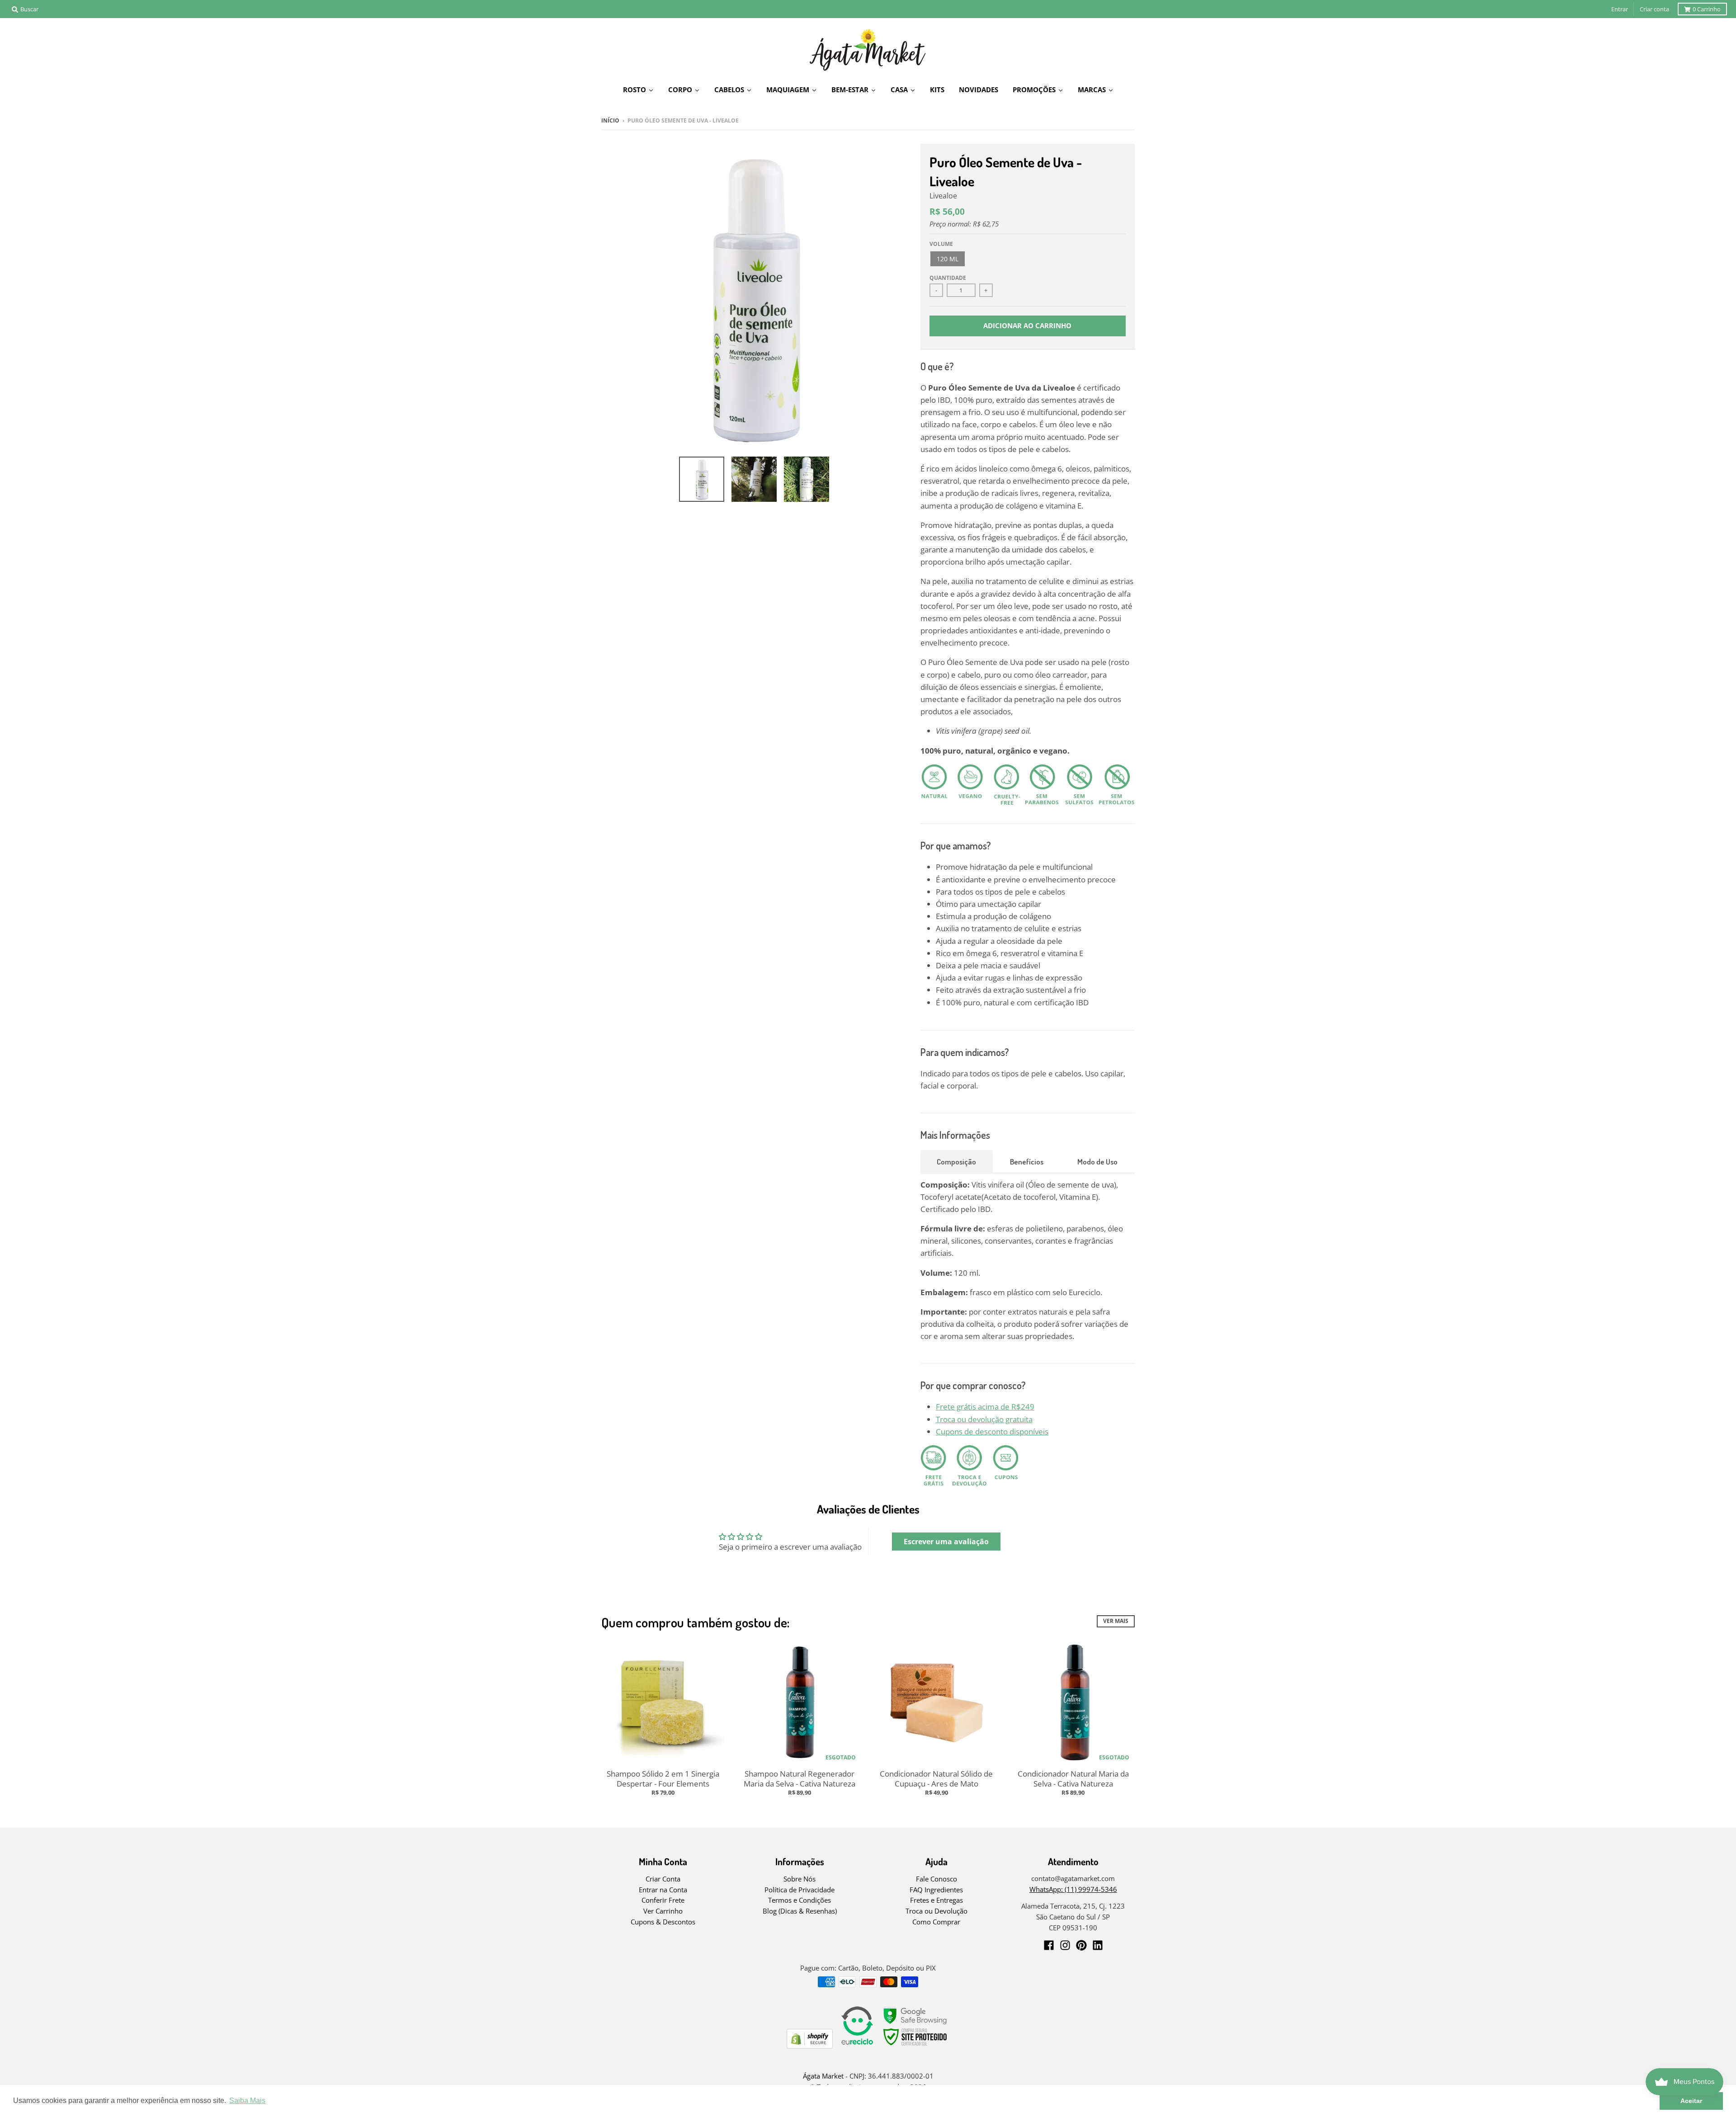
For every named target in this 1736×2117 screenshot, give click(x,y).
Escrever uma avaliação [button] (946, 1542)
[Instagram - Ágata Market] (1065, 1945)
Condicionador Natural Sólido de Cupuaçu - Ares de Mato (936, 1779)
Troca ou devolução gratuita (984, 1419)
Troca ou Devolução (936, 1911)
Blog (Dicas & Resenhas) (800, 1911)
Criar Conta (663, 1879)
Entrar (1620, 9)
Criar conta (1654, 9)
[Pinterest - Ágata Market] (1081, 1945)
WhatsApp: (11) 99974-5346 (1073, 1889)
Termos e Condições (800, 1900)
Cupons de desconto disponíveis (992, 1431)
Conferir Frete (663, 1900)
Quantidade (948, 278)
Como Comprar (936, 1922)
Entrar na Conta (663, 1890)
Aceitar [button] (1691, 2101)
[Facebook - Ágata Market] (1049, 1945)
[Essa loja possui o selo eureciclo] (857, 2046)
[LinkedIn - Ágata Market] (1098, 1945)
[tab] (957, 1161)
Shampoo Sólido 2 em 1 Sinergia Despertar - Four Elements (663, 1779)
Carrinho (1707, 9)
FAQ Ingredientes (936, 1890)
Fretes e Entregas (936, 1900)
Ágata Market (823, 2076)
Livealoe (943, 196)
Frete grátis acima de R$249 (985, 1407)
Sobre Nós (800, 1879)
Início (610, 120)
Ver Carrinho (663, 1911)
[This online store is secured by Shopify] (810, 2046)
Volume (941, 244)
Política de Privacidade (800, 1890)
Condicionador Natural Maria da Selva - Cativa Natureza (1073, 1779)
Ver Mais (1116, 1621)
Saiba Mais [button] (247, 2100)
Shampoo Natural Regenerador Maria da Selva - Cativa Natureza (800, 1779)
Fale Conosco (936, 1879)
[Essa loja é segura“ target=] (915, 2046)
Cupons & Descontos (663, 1922)
